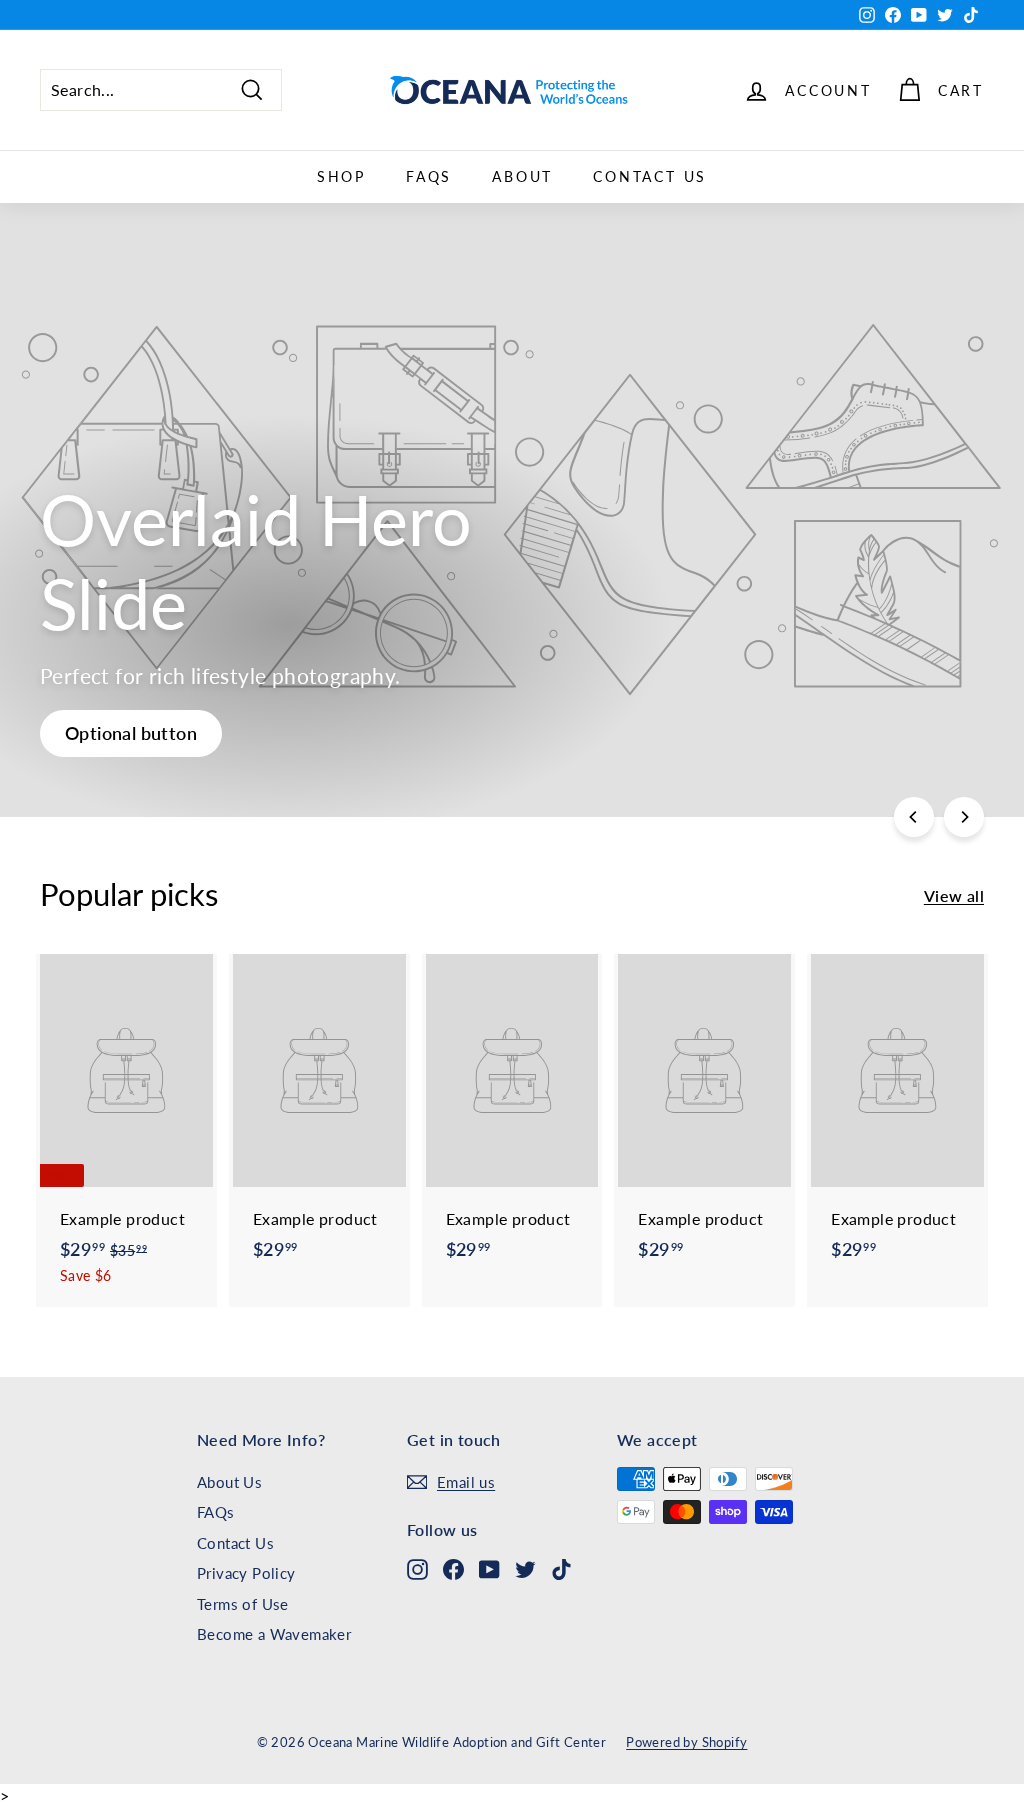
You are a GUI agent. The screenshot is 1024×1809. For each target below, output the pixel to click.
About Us (229, 1482)
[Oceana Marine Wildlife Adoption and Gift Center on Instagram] (417, 1569)
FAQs (429, 176)
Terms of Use (243, 1604)
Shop (341, 176)
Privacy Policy (246, 1573)
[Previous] (914, 817)
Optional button (131, 733)
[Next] (964, 817)
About (522, 176)
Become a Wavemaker (274, 1634)
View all (954, 895)
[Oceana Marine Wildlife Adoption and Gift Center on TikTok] (561, 1569)
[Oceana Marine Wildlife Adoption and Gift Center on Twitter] (525, 1569)
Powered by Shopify (686, 1742)
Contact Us (650, 176)
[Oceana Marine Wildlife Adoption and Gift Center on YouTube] (489, 1569)
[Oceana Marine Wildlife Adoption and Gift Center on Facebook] (453, 1569)
